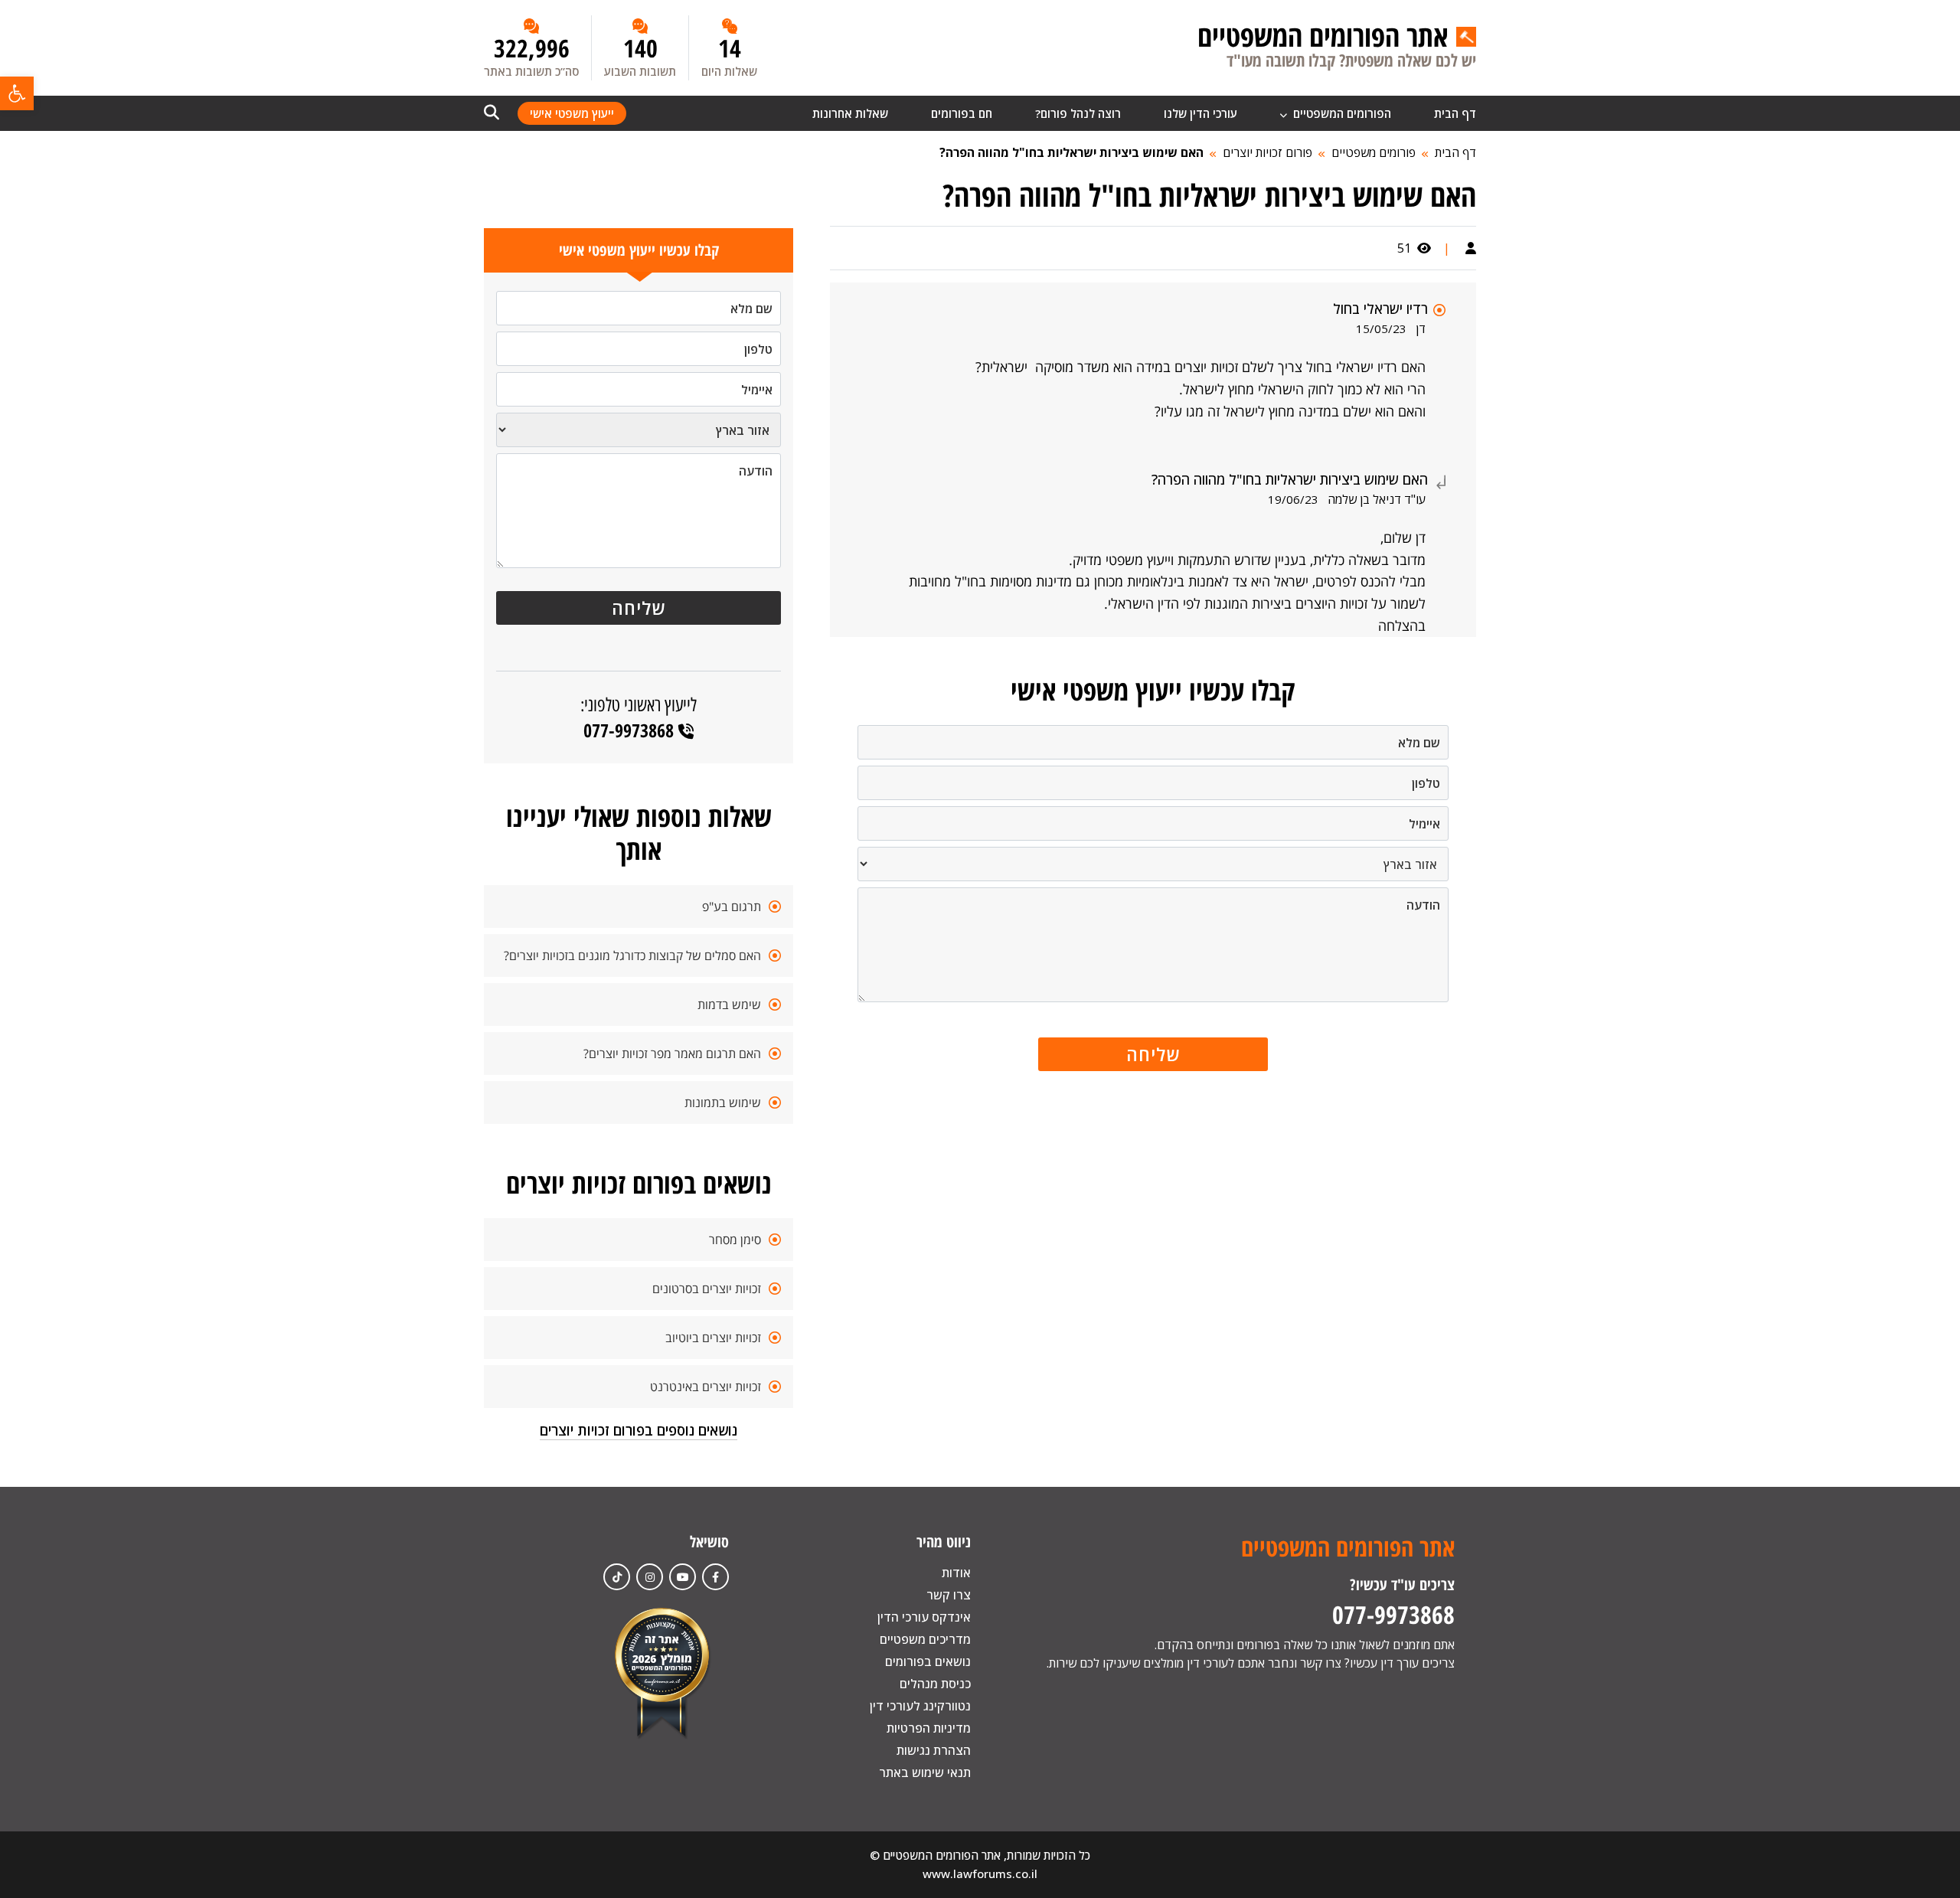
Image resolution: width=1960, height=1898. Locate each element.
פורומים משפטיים (1374, 152)
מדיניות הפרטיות (929, 1728)
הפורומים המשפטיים (1341, 113)
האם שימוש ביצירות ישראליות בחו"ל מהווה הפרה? (1071, 152)
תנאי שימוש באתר (925, 1772)
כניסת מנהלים (935, 1684)
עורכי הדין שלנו (1200, 113)
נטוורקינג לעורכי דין (920, 1706)
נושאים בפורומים (928, 1661)
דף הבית (1455, 113)
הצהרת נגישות (934, 1750)
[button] (17, 93)
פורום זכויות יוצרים (1267, 152)
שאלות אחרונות (850, 113)
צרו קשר (949, 1595)
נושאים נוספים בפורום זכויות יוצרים (639, 1430)
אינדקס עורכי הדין (924, 1617)
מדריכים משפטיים (925, 1639)
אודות (956, 1573)
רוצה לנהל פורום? (1078, 113)
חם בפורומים (962, 113)
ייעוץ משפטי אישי (572, 113)
